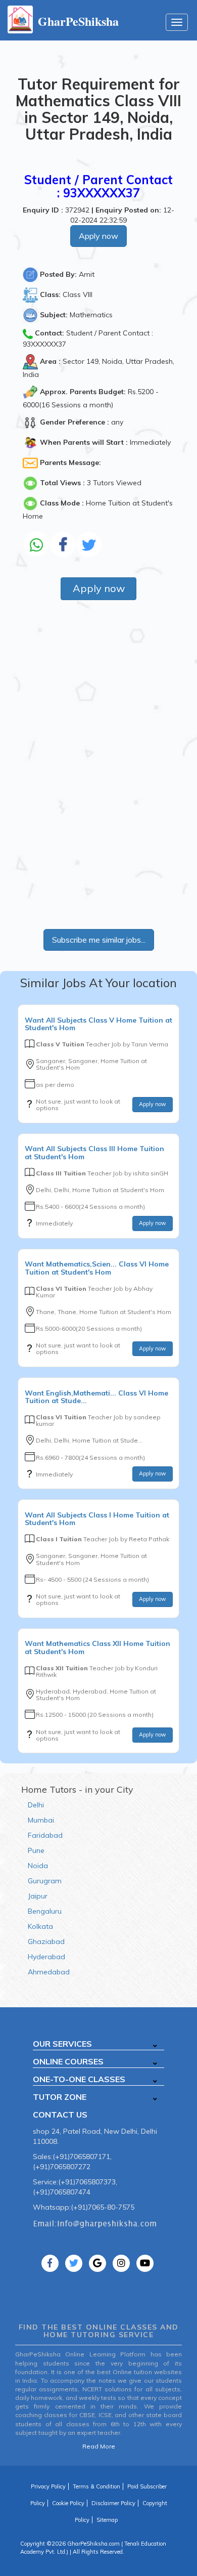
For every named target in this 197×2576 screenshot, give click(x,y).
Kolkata (40, 1926)
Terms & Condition (96, 2486)
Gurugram (45, 1881)
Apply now (98, 236)
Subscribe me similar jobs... (99, 940)
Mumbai (41, 1820)
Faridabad (45, 1835)
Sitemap (107, 2520)
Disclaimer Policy (113, 2503)
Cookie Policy (68, 2503)
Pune (36, 1850)
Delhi (36, 1805)
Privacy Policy (48, 2486)
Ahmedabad (49, 1972)
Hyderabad (46, 1957)
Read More (99, 2446)
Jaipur (38, 1896)
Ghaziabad (46, 1941)
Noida (38, 1866)
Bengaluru (45, 1911)
